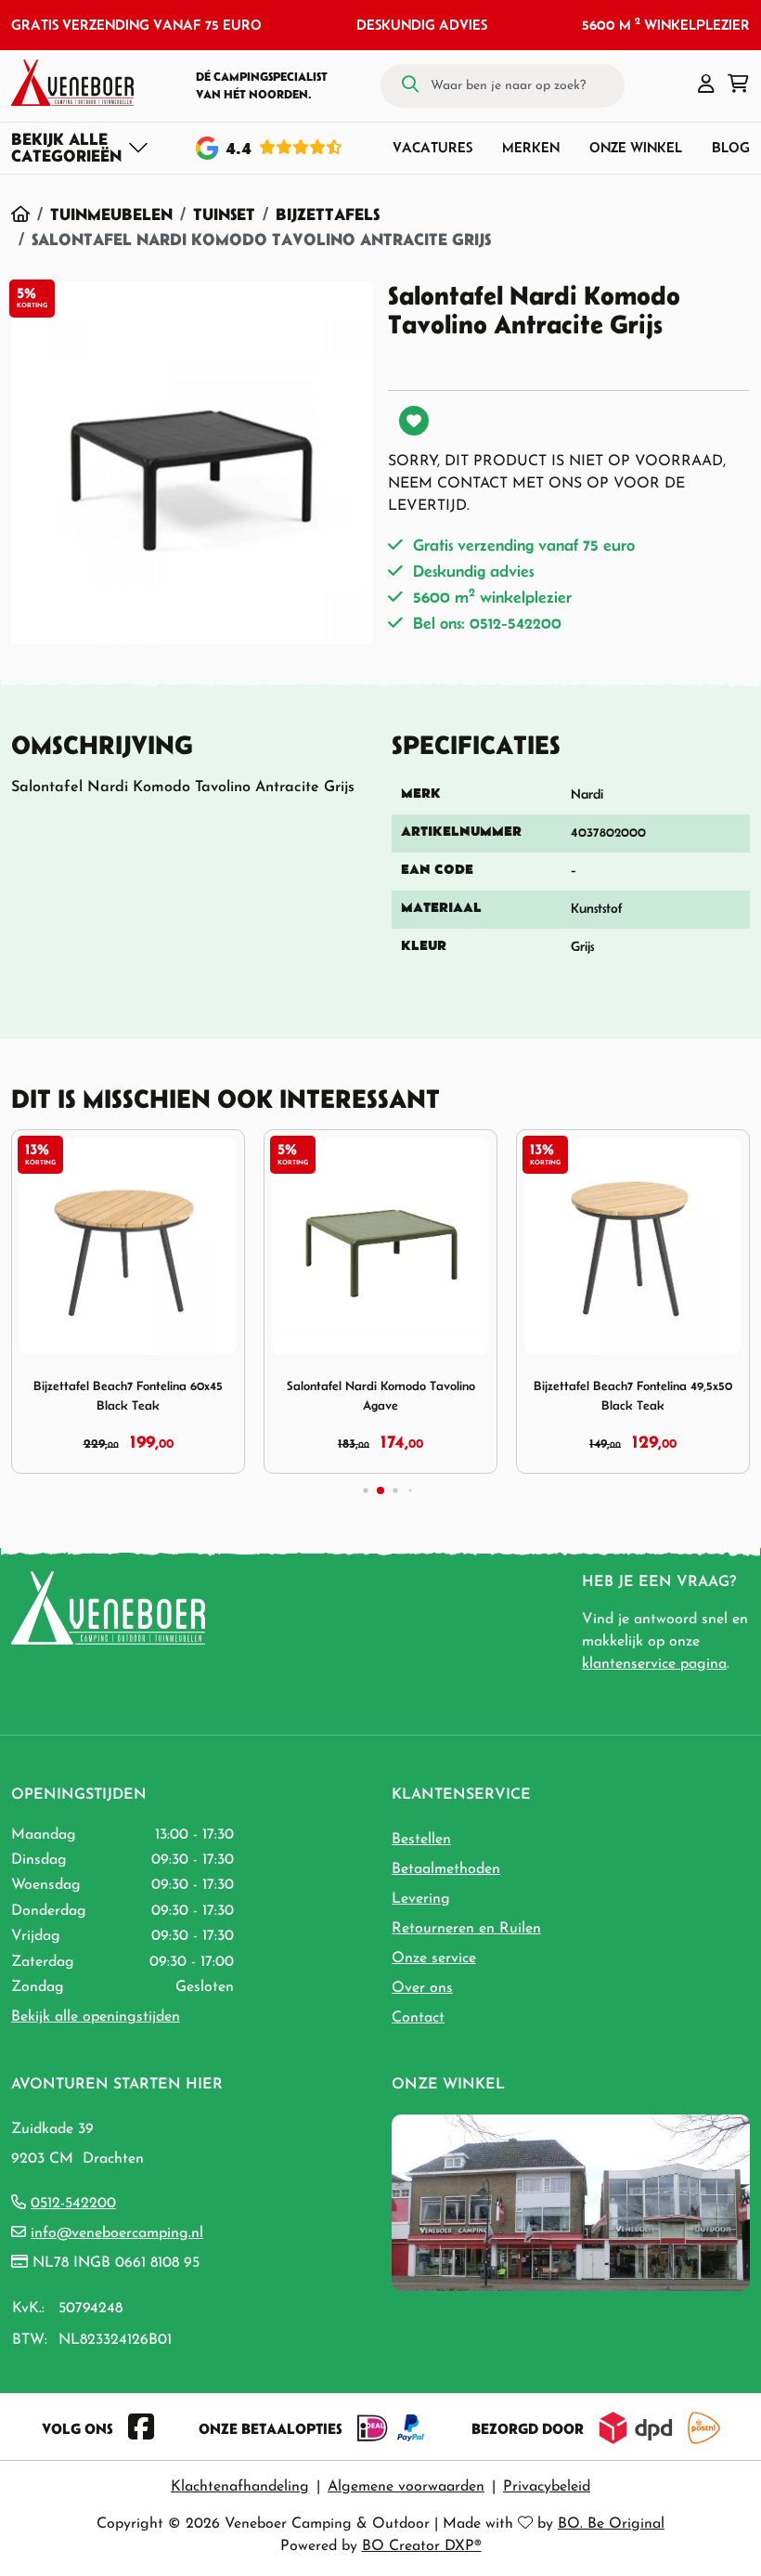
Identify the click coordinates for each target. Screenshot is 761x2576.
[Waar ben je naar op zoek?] (410, 85)
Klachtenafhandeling (240, 2487)
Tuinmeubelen (111, 214)
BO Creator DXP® (422, 2546)
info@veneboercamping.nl (117, 2233)
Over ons (422, 1988)
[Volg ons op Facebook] (141, 2428)
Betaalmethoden (446, 1869)
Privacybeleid (547, 2487)
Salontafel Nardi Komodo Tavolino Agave (381, 1396)
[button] (706, 85)
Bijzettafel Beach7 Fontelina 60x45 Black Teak (128, 1396)
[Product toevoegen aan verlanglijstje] (414, 421)
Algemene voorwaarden (406, 2487)
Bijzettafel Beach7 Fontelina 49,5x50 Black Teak (633, 1396)
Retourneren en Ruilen (466, 1929)
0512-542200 (73, 2204)
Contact (418, 2018)
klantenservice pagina (654, 1664)
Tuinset (224, 214)
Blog (731, 147)
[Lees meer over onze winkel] (571, 2202)
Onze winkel (636, 147)
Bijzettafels (328, 214)
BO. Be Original (611, 2524)
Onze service (434, 1958)
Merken (531, 147)
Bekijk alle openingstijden (96, 2017)
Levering (421, 1899)
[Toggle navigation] (80, 148)
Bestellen (421, 1840)
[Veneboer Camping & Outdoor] (72, 83)
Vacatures (432, 147)
